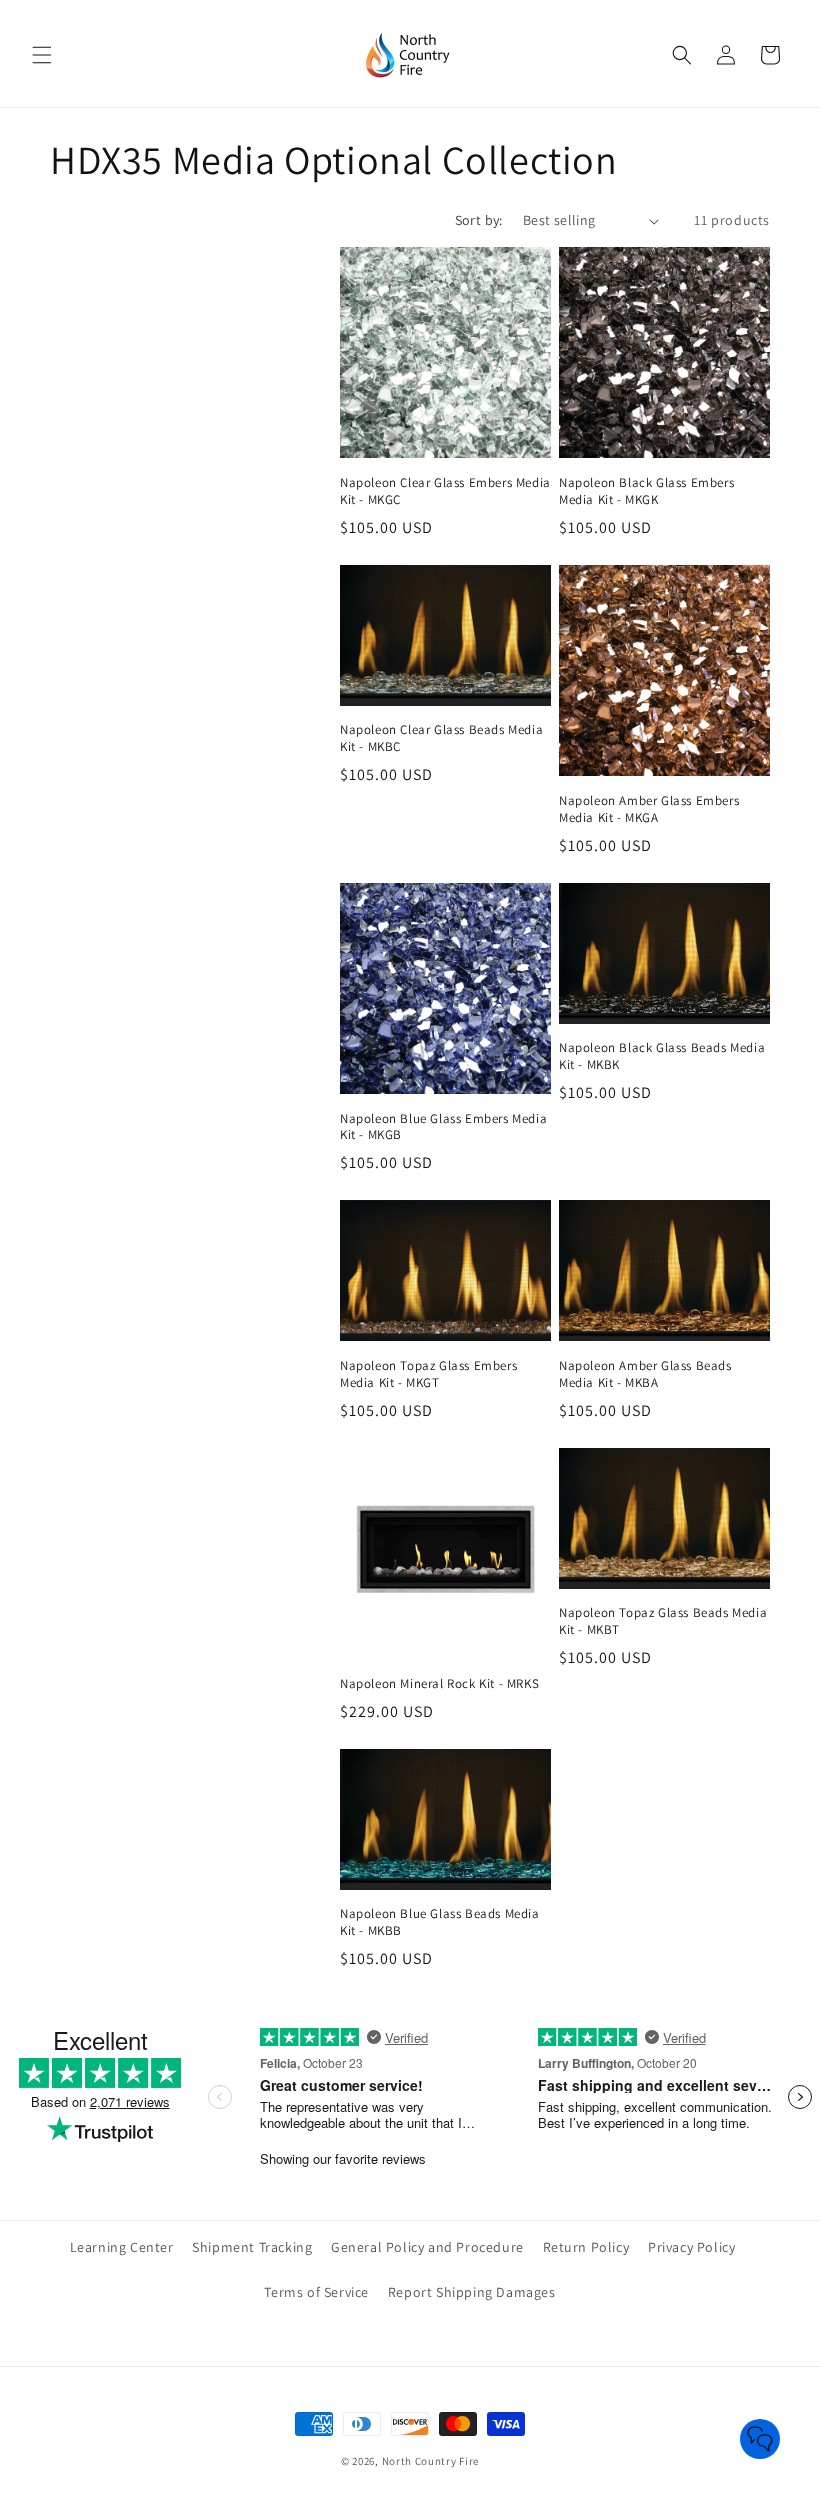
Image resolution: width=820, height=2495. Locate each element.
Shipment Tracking (252, 2247)
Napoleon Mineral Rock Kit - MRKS (439, 1684)
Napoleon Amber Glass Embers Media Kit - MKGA (649, 809)
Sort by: (479, 220)
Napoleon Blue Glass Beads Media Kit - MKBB (440, 1922)
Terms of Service (316, 2292)
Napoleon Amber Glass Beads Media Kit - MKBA (645, 1374)
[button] (42, 55)
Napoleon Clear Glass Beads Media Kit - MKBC (441, 738)
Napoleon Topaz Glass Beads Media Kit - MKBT (663, 1621)
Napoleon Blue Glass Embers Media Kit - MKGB (443, 1127)
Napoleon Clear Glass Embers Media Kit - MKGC (445, 491)
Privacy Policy (691, 2247)
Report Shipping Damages (472, 2292)
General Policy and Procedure (427, 2247)
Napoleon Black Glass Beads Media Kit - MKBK (662, 1056)
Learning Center (122, 2247)
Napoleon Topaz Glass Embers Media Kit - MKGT (428, 1374)
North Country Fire (431, 2461)
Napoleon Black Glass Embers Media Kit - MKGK (646, 491)
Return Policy (586, 2247)
